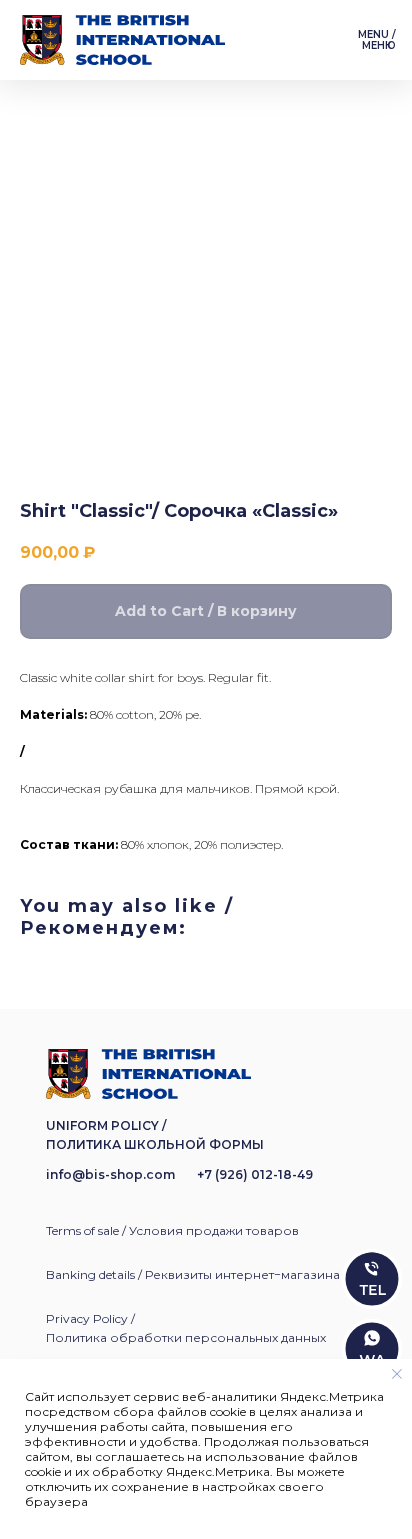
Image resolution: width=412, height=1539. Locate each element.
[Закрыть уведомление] (397, 1374)
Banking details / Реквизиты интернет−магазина (193, 1274)
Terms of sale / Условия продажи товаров (172, 1230)
